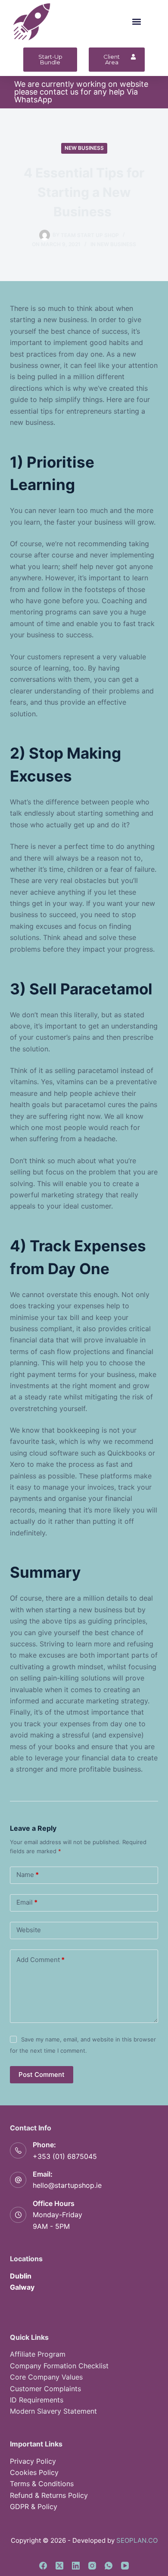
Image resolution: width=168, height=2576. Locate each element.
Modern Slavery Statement (53, 2411)
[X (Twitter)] (59, 2566)
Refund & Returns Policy (49, 2495)
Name (28, 1875)
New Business (84, 148)
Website (29, 1930)
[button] (137, 22)
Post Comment (42, 2074)
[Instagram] (92, 2566)
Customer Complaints (45, 2389)
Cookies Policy (34, 2472)
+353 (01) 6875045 (65, 2156)
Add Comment (40, 1960)
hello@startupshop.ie (67, 2185)
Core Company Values (46, 2377)
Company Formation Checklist (59, 2366)
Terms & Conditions (42, 2484)
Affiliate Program (38, 2354)
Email (27, 1902)
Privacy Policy (33, 2461)
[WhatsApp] (109, 2566)
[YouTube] (125, 2566)
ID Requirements (37, 2400)
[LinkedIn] (76, 2566)
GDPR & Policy (34, 2506)
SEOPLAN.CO (137, 2540)
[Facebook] (43, 2566)
